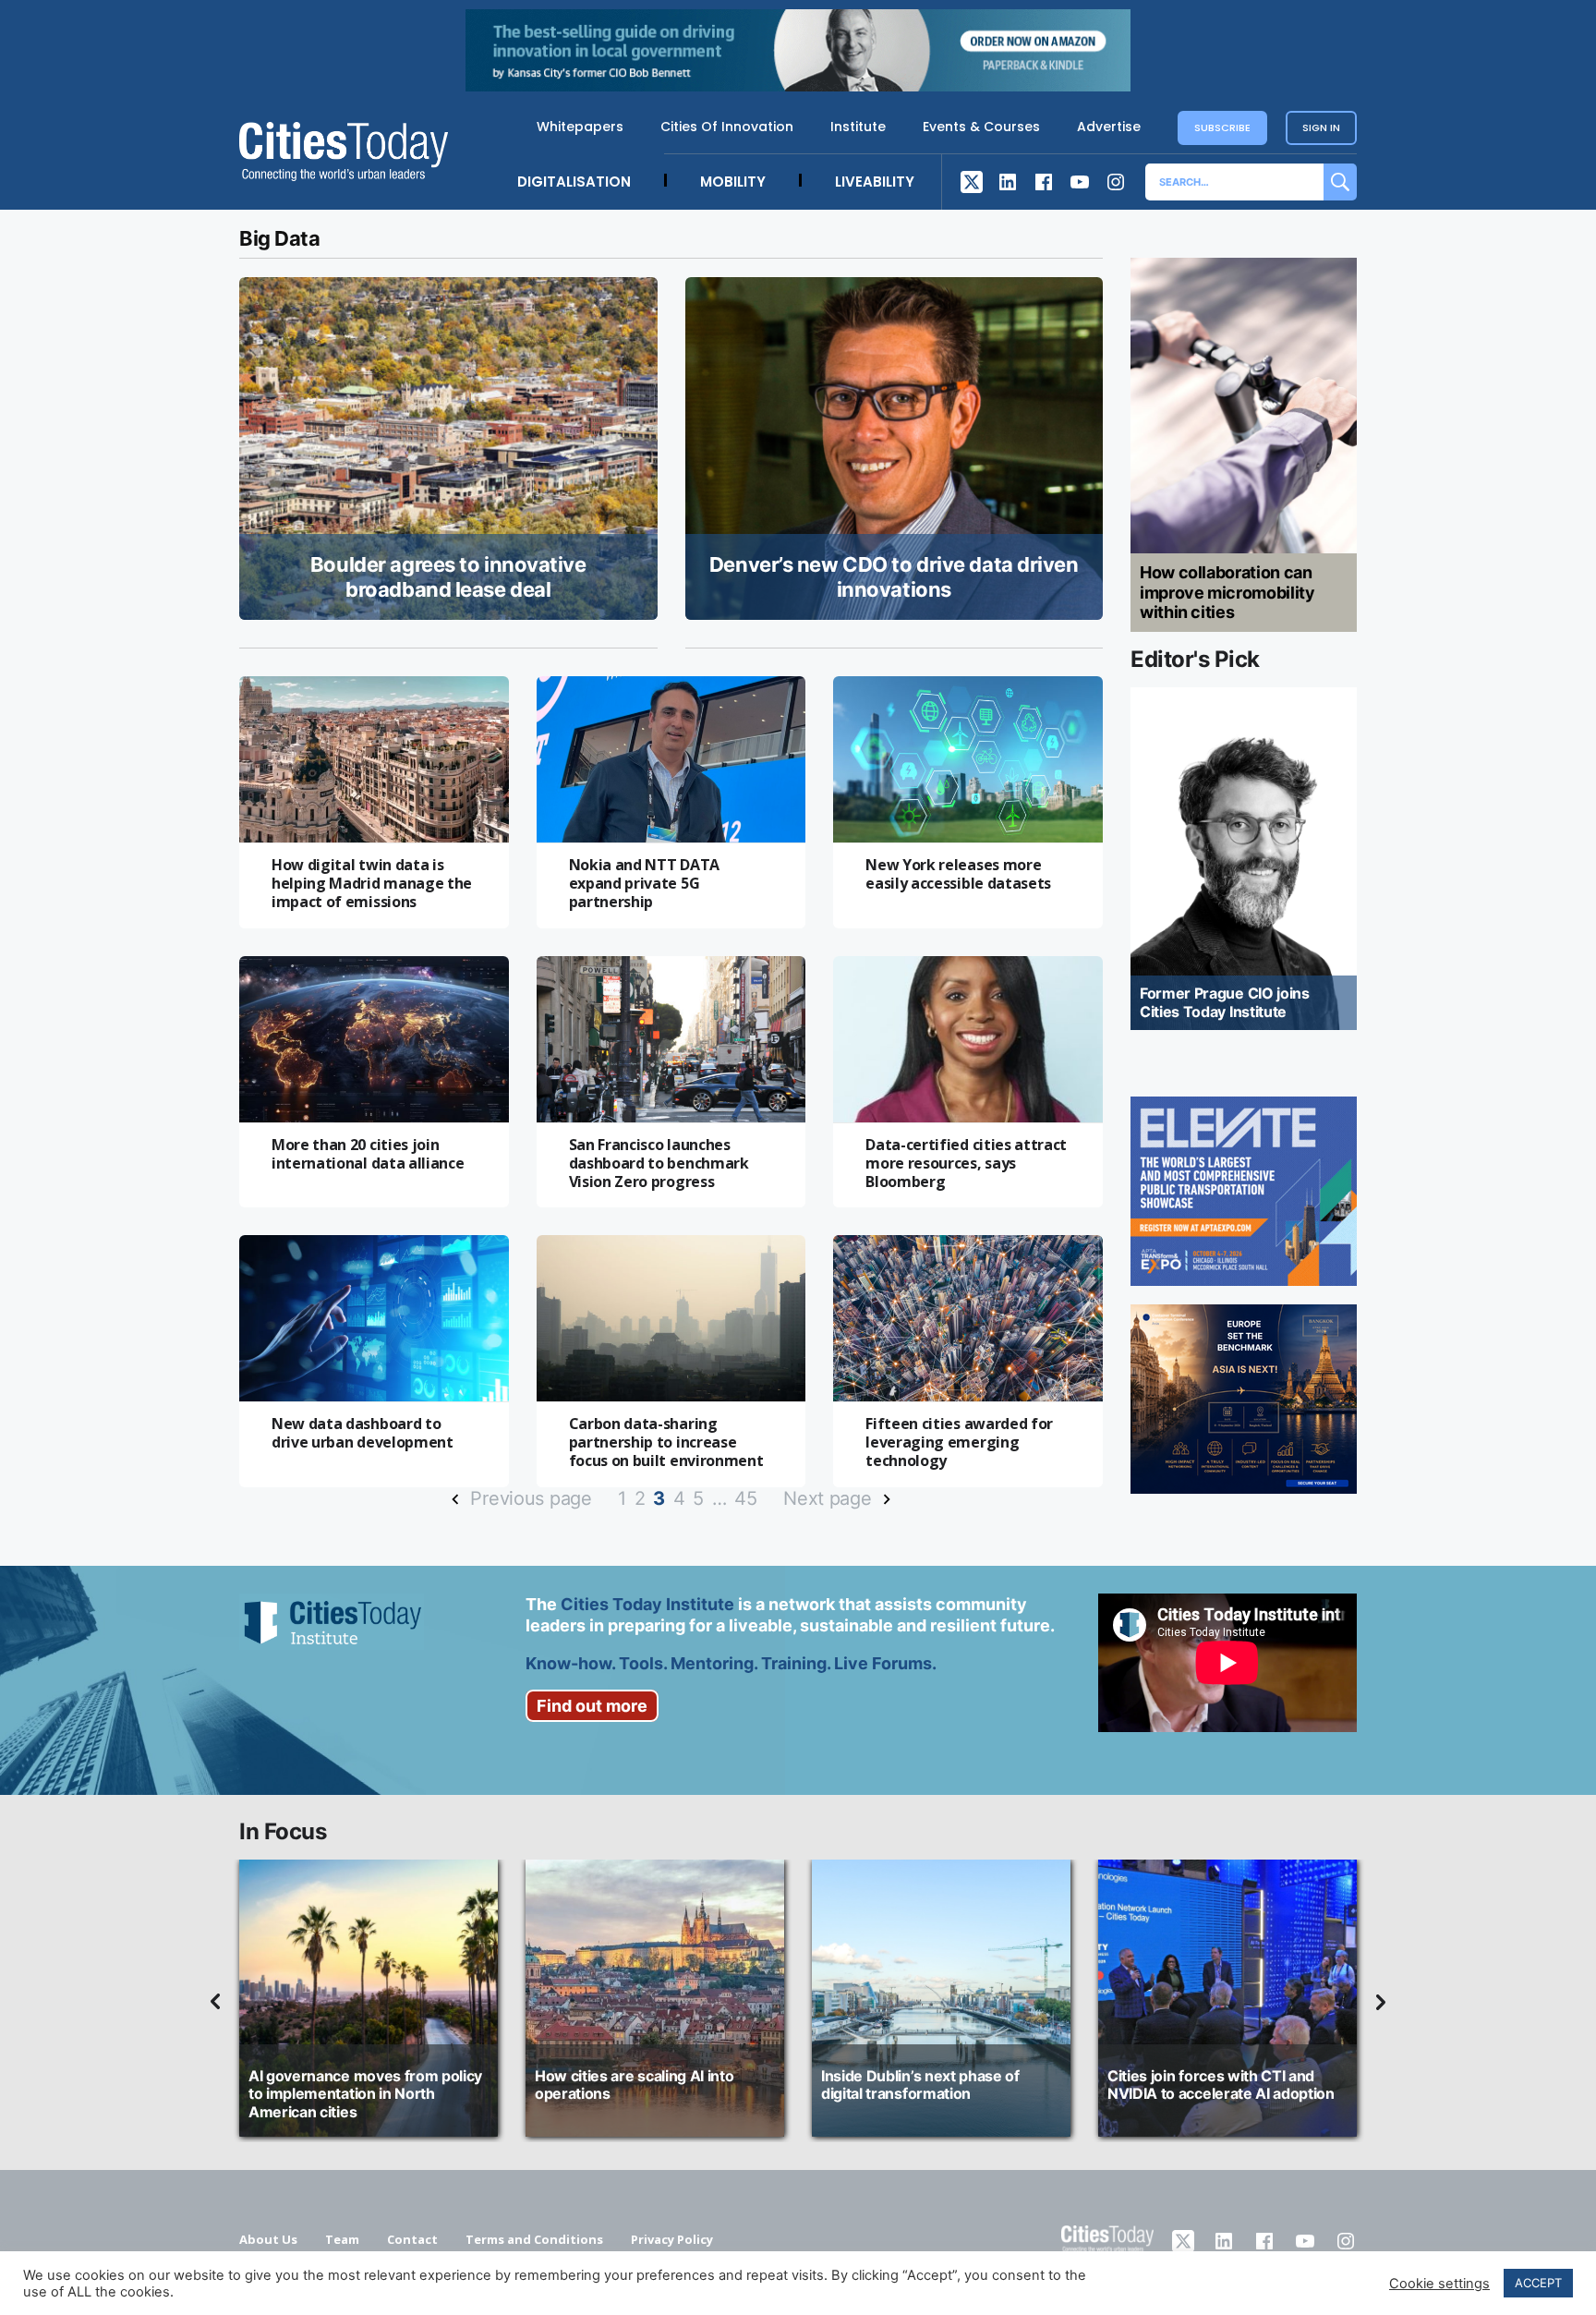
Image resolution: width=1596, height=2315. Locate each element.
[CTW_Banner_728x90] (798, 86)
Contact (412, 2239)
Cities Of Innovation (727, 127)
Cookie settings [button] (1439, 2284)
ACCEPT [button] (1538, 2283)
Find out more (592, 1706)
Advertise (1109, 127)
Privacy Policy (672, 2239)
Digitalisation (574, 182)
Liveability (875, 182)
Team (342, 2239)
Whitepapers (580, 127)
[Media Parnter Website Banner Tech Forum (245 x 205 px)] (1244, 1399)
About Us (268, 2239)
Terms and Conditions (534, 2239)
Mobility (733, 182)
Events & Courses (981, 127)
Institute (858, 127)
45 (745, 1498)
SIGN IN (1321, 127)
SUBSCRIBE (1222, 127)
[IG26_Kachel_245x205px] (1244, 1191)
